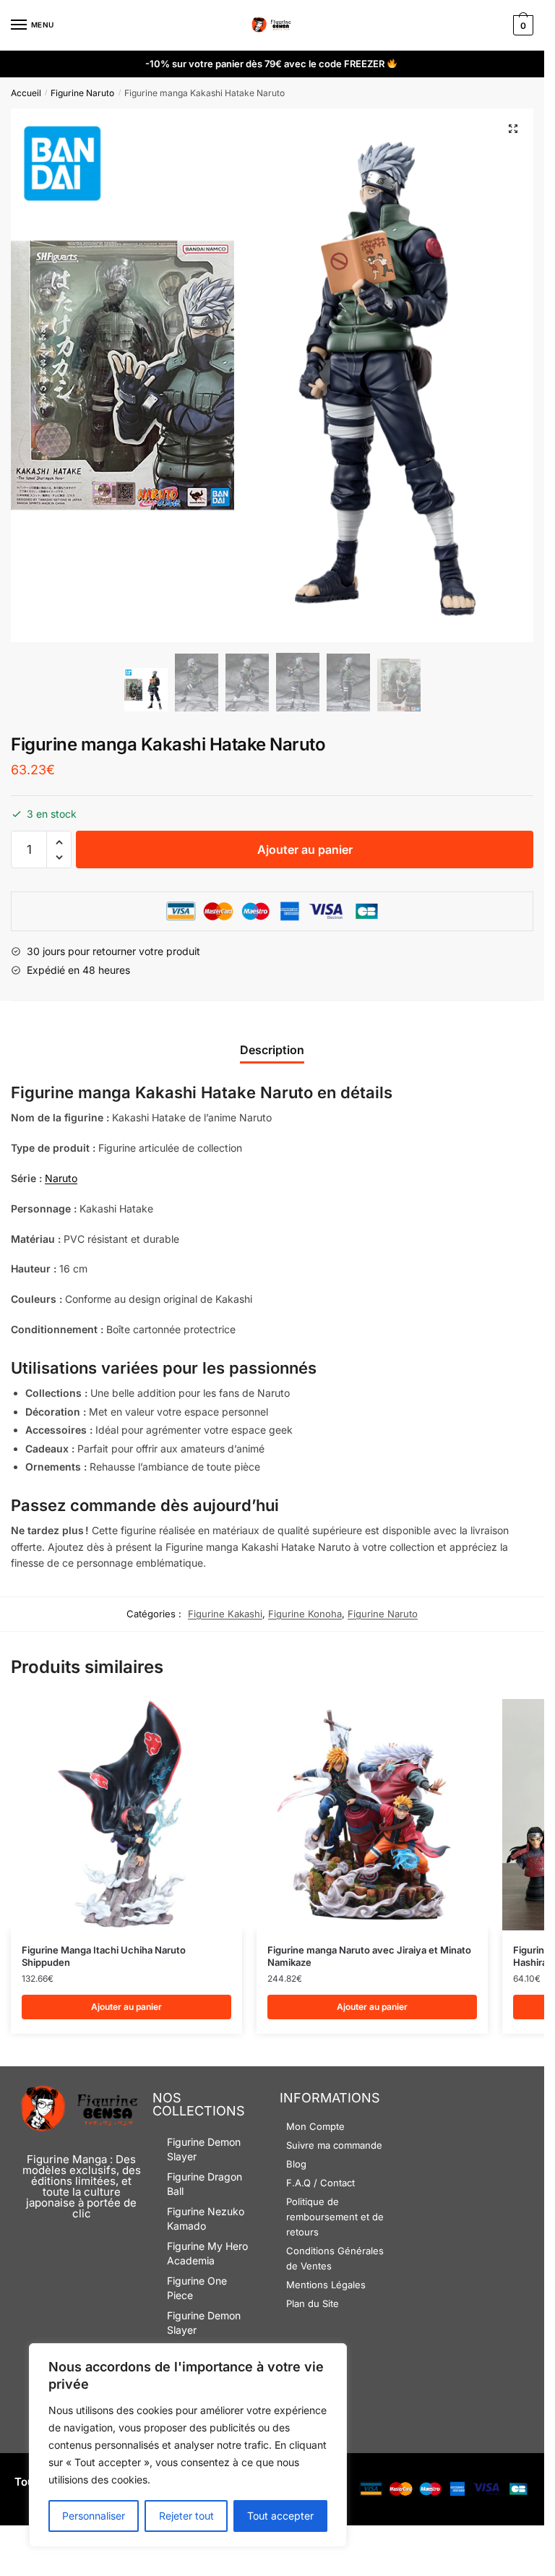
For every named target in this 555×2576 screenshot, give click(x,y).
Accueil (26, 93)
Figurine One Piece (197, 2288)
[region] (188, 2445)
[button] (513, 129)
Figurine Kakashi (225, 1614)
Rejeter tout (186, 2516)
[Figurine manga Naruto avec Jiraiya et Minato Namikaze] (372, 1815)
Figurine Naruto (82, 93)
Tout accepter (280, 2516)
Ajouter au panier (305, 850)
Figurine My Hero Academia (207, 2253)
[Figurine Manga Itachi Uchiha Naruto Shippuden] (126, 1815)
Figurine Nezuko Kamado (206, 2218)
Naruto (61, 1178)
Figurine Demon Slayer (204, 2149)
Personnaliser (94, 2516)
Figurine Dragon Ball (205, 2184)
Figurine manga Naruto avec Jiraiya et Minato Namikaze (369, 1956)
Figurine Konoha (305, 1614)
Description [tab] (272, 1050)
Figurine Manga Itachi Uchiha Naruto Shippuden (104, 1956)
